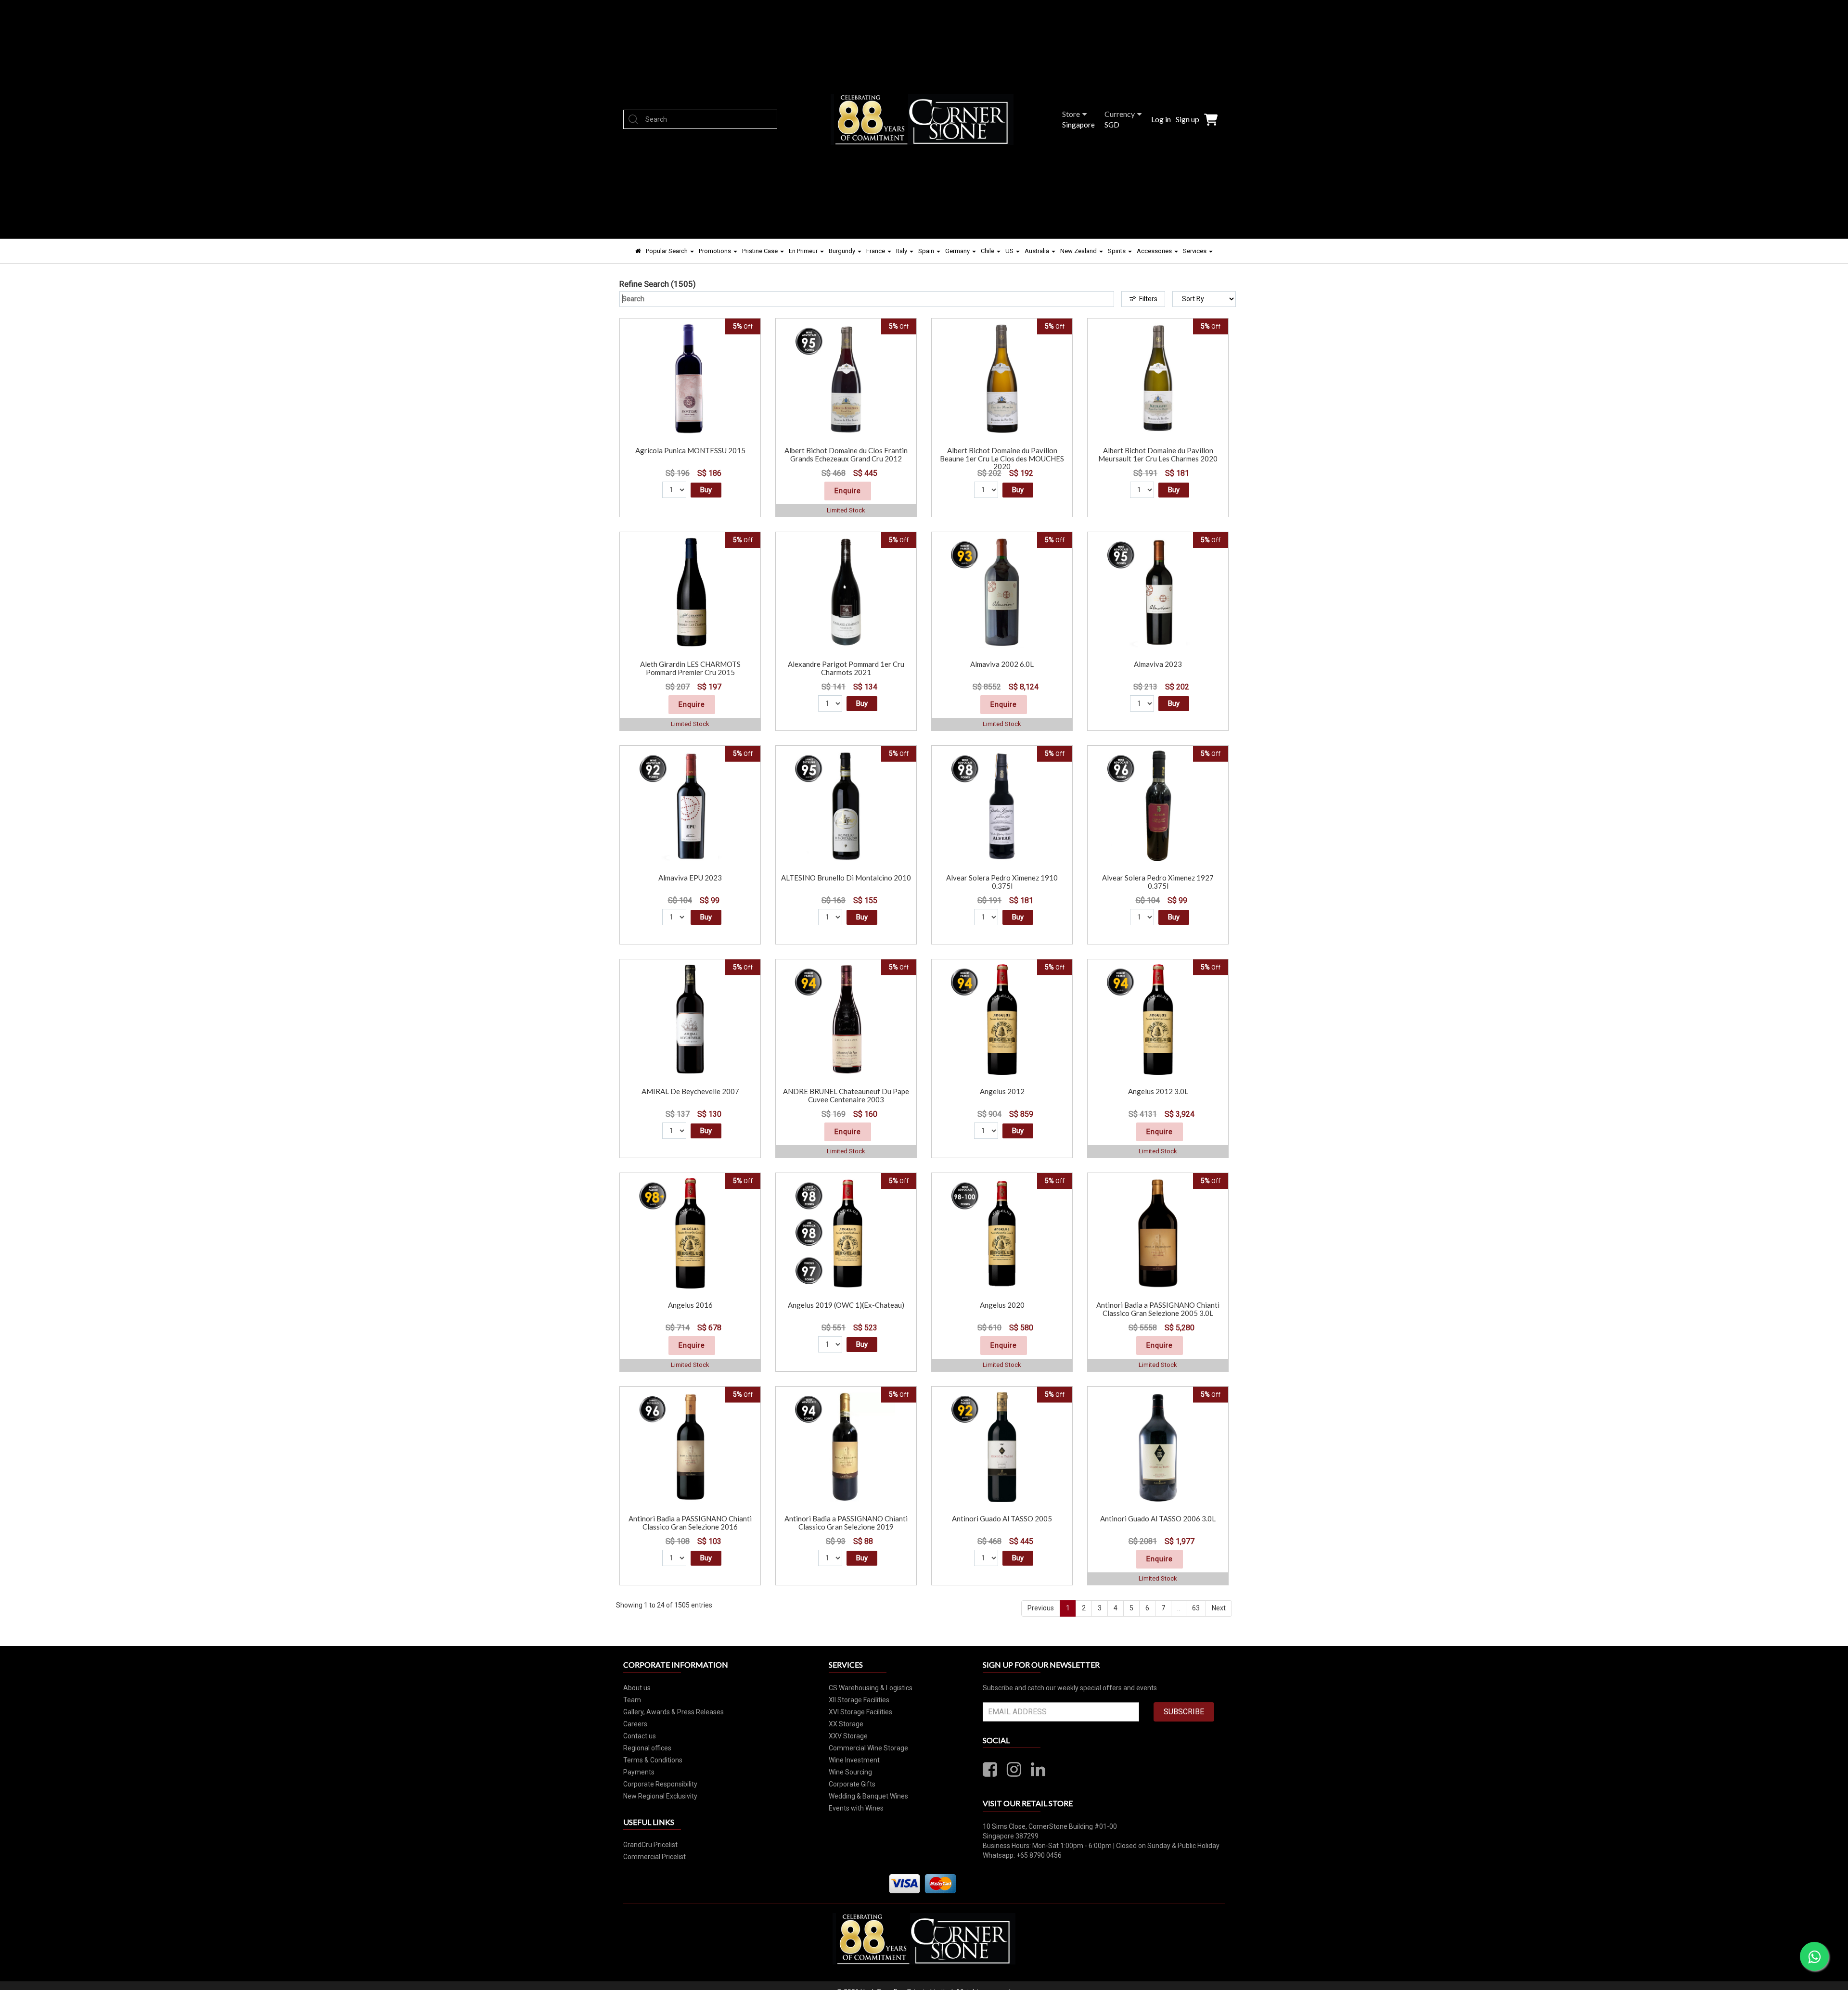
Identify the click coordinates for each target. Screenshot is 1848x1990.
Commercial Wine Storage (868, 1748)
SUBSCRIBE (1184, 1712)
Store (1071, 114)
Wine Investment (854, 1760)
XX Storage (846, 1724)
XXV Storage (848, 1736)
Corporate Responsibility (660, 1784)
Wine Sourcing (850, 1772)
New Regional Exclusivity (660, 1796)
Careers (635, 1724)
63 (1196, 1608)
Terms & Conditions (653, 1760)
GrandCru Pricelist (650, 1845)
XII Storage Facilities (859, 1700)
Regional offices (647, 1748)
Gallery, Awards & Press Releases (674, 1712)
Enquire (848, 491)
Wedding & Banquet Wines (868, 1796)
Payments (639, 1772)
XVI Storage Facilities (860, 1712)
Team (632, 1700)
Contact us (640, 1736)
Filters (1148, 299)
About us (637, 1688)
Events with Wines (856, 1808)
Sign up (1187, 119)
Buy (706, 490)
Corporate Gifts (852, 1784)
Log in (1161, 119)
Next (1219, 1608)
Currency (1120, 114)
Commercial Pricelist (654, 1857)
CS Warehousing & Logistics (871, 1688)
